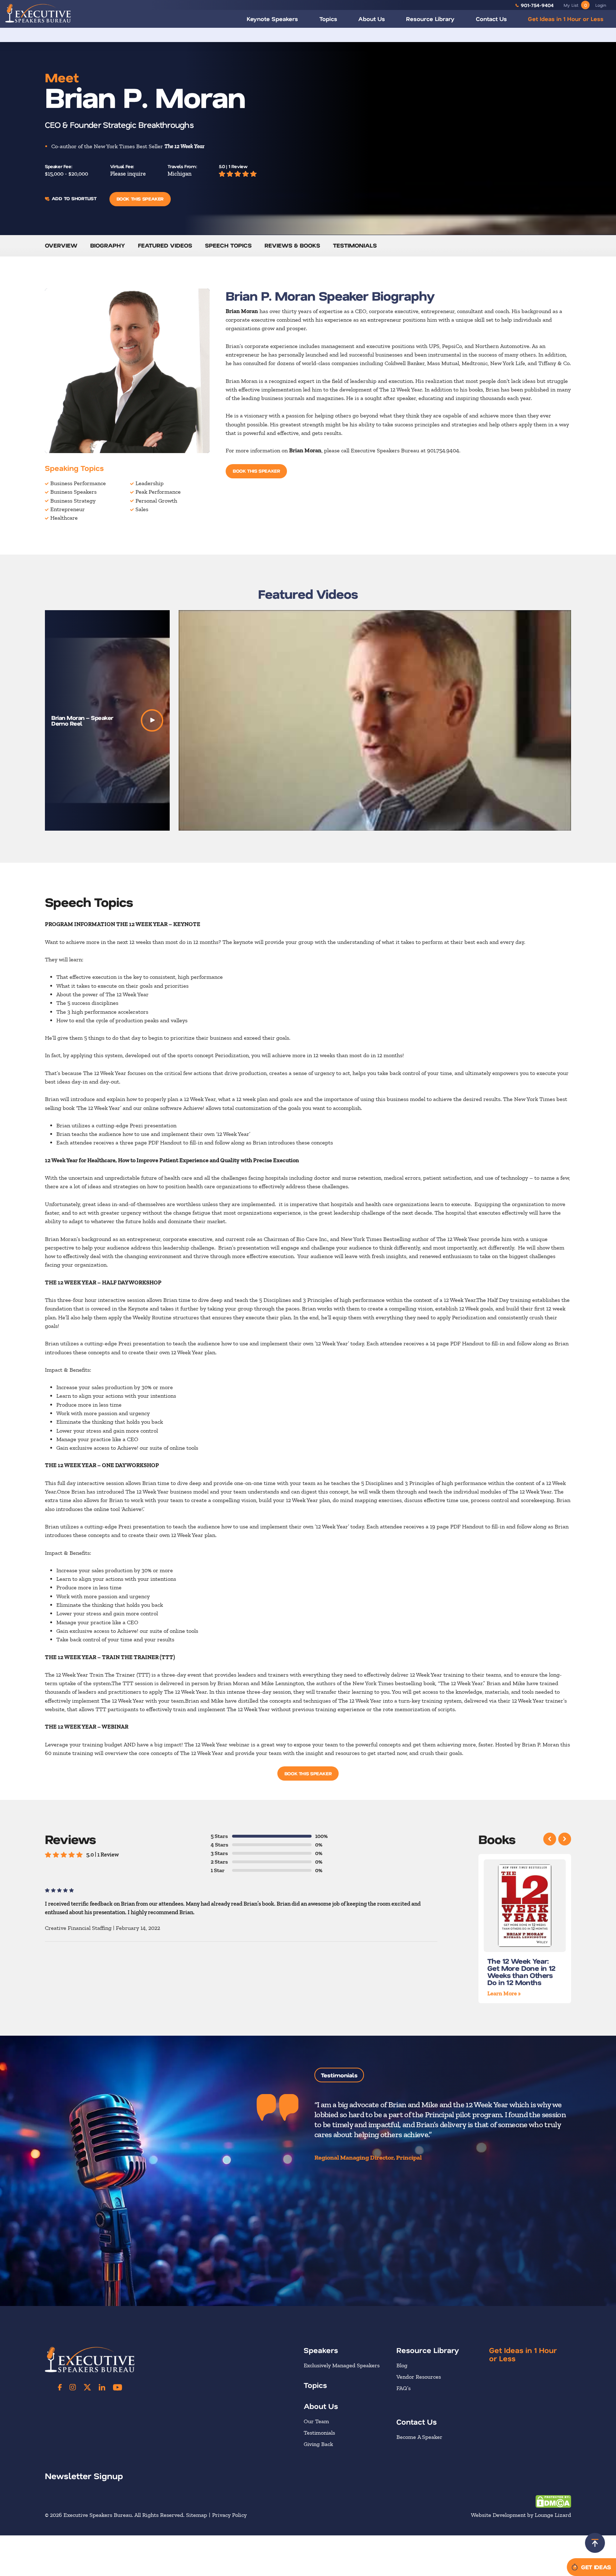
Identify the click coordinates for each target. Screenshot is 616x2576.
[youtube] (117, 2387)
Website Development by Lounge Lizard (521, 2515)
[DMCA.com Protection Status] (553, 2501)
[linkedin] (102, 2387)
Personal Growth (156, 501)
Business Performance (78, 483)
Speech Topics (228, 245)
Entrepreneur (68, 509)
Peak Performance (158, 492)
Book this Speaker (140, 199)
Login (601, 5)
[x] (87, 2387)
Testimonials (355, 245)
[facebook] (60, 2387)
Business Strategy (73, 501)
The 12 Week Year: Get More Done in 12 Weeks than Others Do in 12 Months (521, 1972)
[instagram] (73, 2387)
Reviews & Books (292, 245)
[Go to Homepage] (38, 13)
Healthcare (64, 518)
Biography (108, 245)
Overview (61, 245)
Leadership (150, 483)
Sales (142, 509)
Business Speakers (73, 492)
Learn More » (504, 1993)
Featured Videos (165, 245)
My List (575, 5)
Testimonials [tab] (339, 2075)
